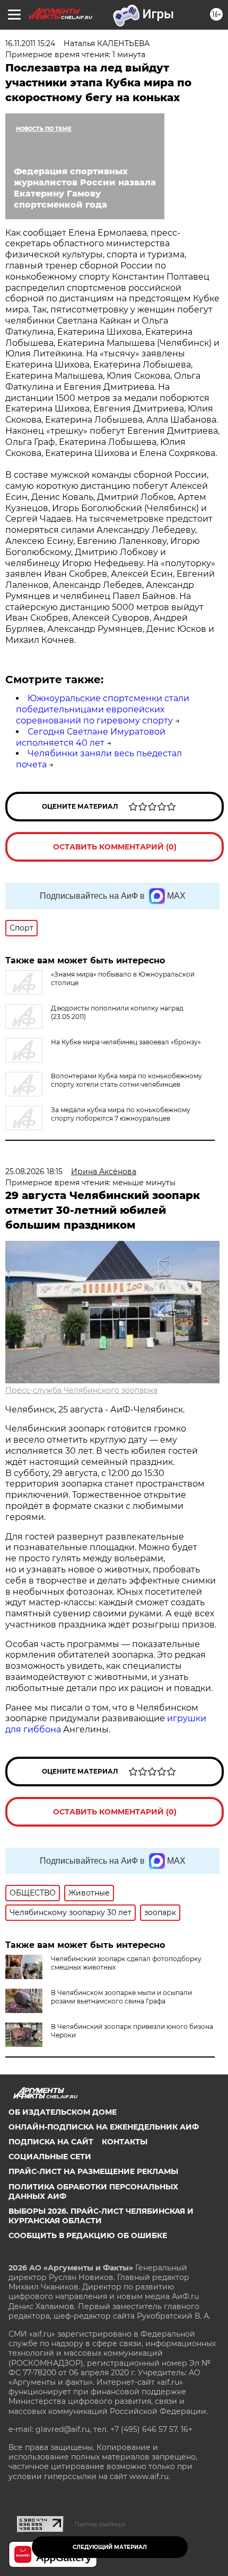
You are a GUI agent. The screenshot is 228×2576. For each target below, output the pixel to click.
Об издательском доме (63, 2112)
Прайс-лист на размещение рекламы (93, 2171)
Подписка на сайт (51, 2142)
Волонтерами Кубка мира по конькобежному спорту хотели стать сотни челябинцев (126, 1080)
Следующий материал (110, 2547)
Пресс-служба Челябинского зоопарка (81, 1390)
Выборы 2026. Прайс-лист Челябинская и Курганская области (101, 2216)
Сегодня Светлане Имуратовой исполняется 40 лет (91, 737)
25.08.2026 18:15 (34, 1171)
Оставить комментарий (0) (115, 847)
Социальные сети (50, 2157)
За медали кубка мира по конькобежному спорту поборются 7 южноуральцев (121, 1114)
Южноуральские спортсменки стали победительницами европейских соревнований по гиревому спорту (103, 709)
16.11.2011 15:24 (30, 43)
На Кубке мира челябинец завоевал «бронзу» (126, 1042)
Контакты (125, 2142)
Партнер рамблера (100, 2524)
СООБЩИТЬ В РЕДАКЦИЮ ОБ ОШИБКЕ (88, 2235)
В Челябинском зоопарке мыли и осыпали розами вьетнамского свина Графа (121, 1997)
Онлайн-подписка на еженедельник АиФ (104, 2127)
